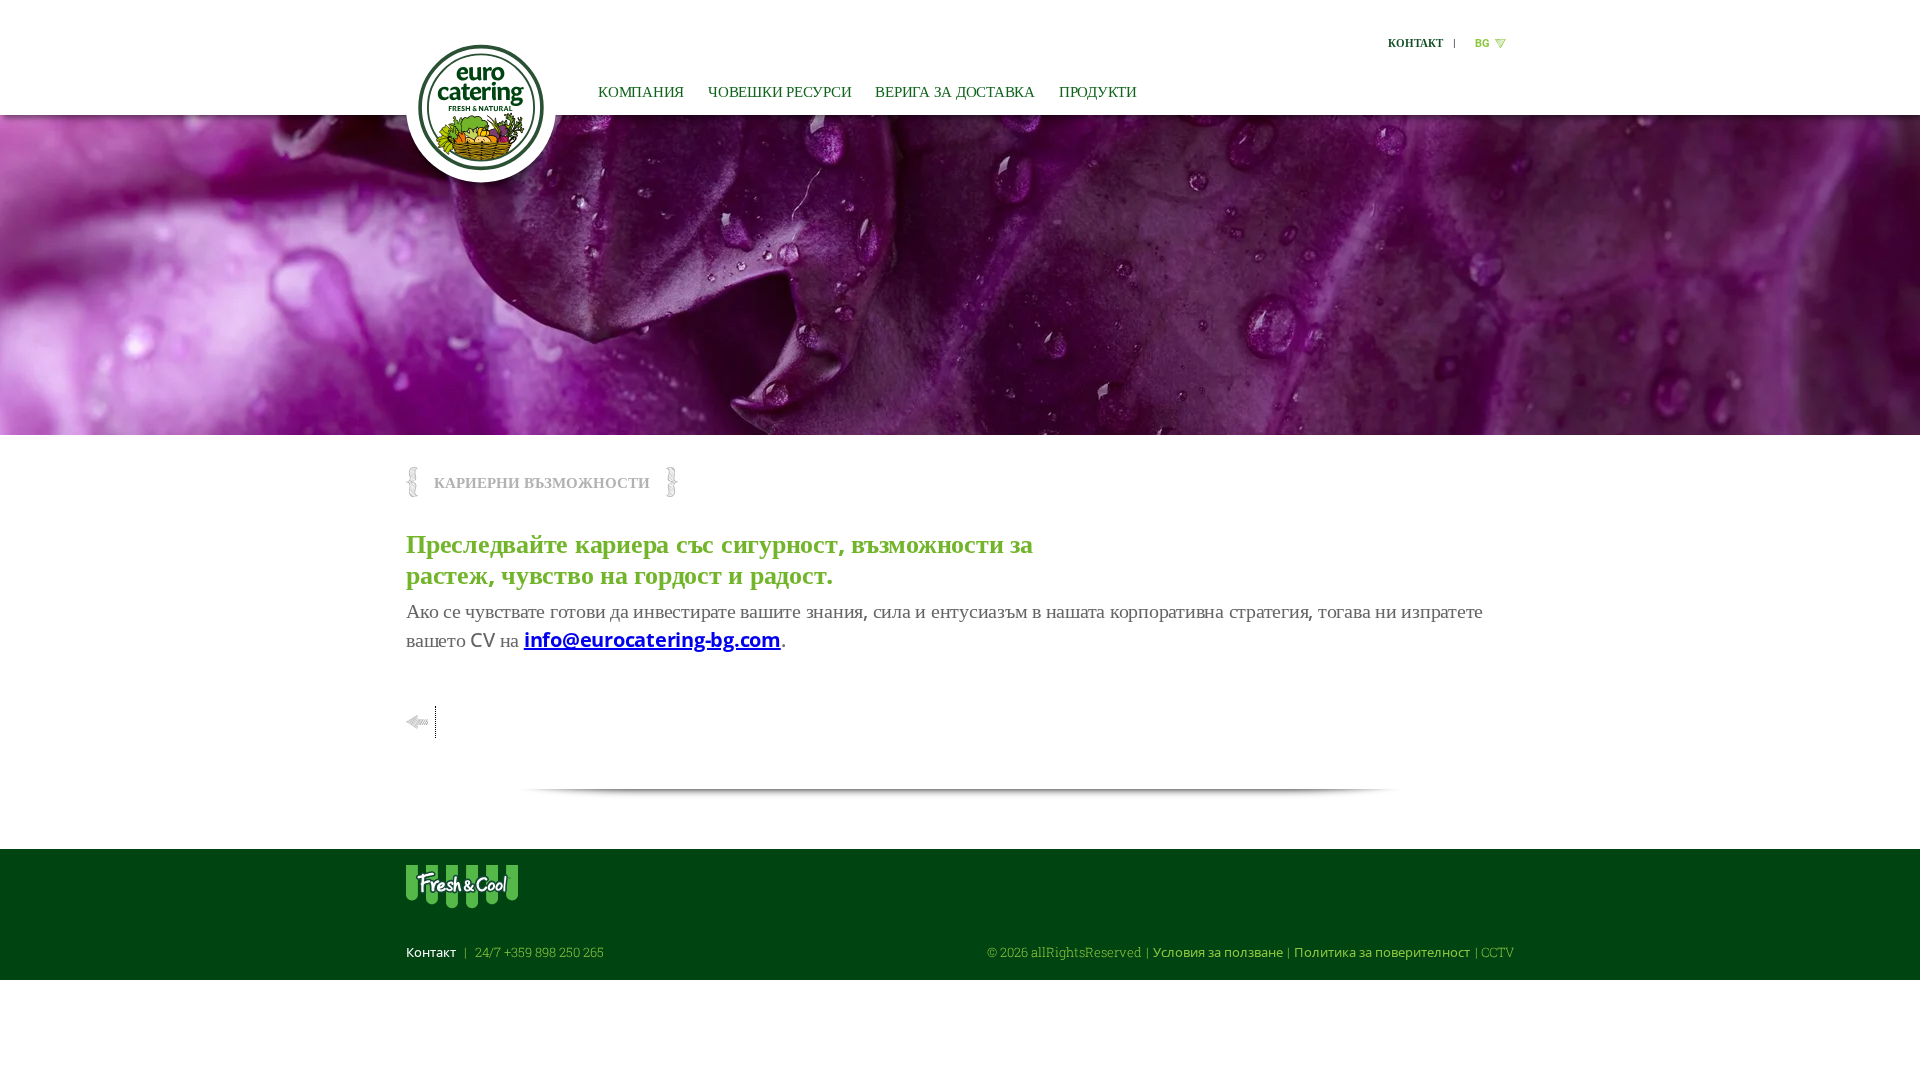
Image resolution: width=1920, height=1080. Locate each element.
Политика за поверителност (1382, 952)
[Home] (481, 108)
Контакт (431, 952)
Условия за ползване (1218, 952)
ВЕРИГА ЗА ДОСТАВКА (955, 91)
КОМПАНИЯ (641, 91)
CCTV (1497, 952)
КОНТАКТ (1415, 42)
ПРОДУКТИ (1098, 91)
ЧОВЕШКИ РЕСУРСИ (779, 91)
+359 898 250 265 (554, 952)
